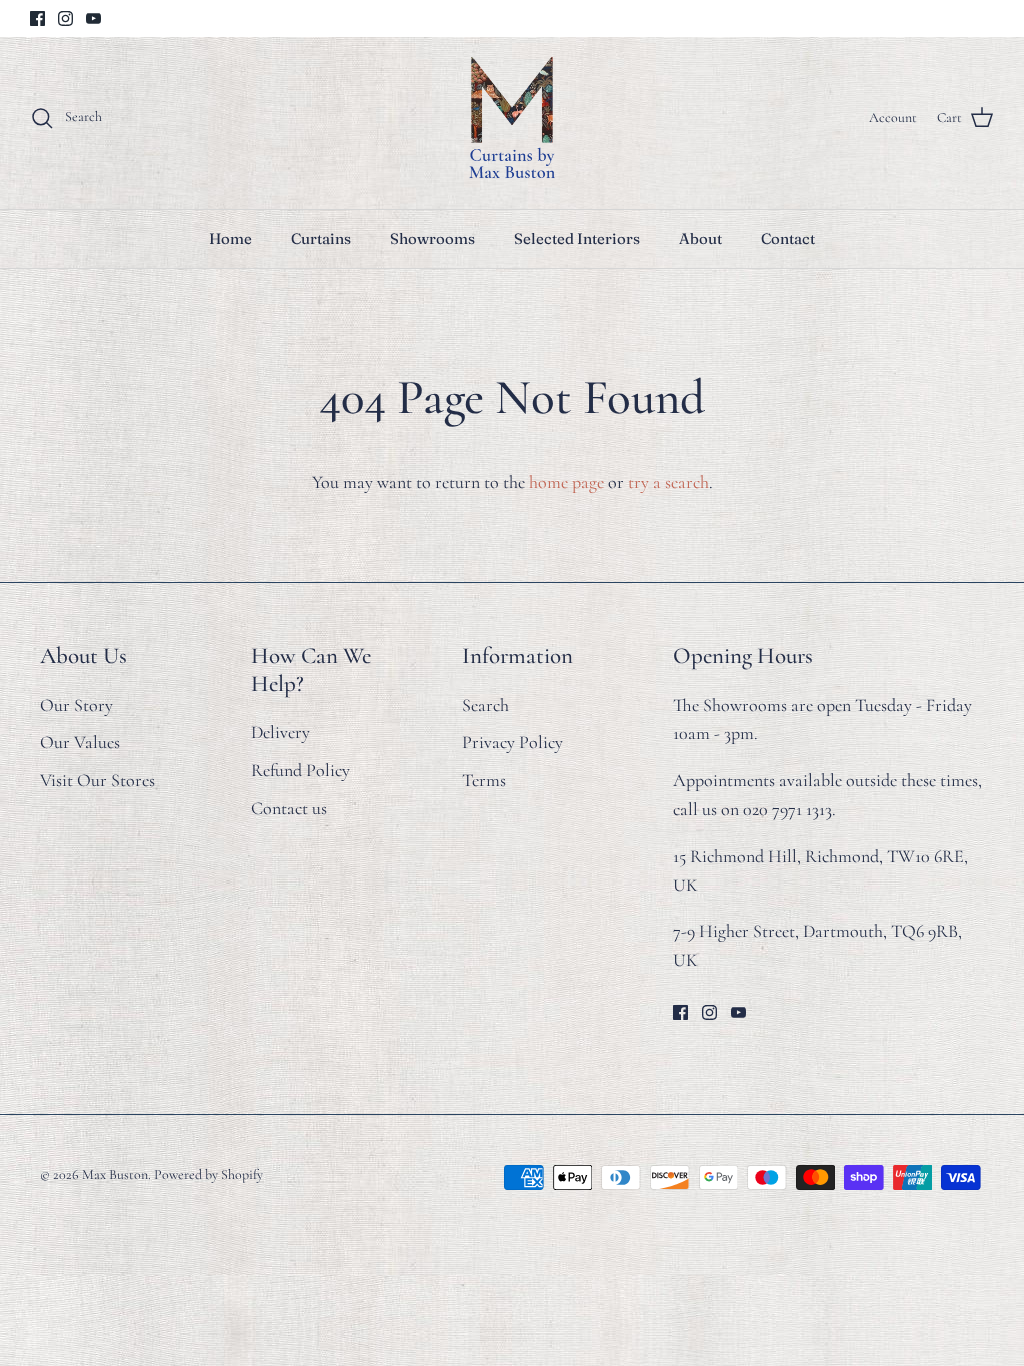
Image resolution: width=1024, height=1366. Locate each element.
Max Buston (115, 1174)
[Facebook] (37, 18)
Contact (788, 238)
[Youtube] (93, 18)
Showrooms (432, 238)
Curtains (321, 238)
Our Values (80, 742)
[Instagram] (65, 18)
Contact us (289, 808)
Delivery (280, 732)
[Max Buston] (512, 118)
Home (230, 238)
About (700, 238)
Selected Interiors (577, 238)
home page (566, 482)
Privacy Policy (512, 742)
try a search (668, 482)
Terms (484, 780)
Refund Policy (300, 770)
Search (485, 705)
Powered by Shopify (208, 1174)
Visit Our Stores (97, 780)
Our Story (76, 705)
